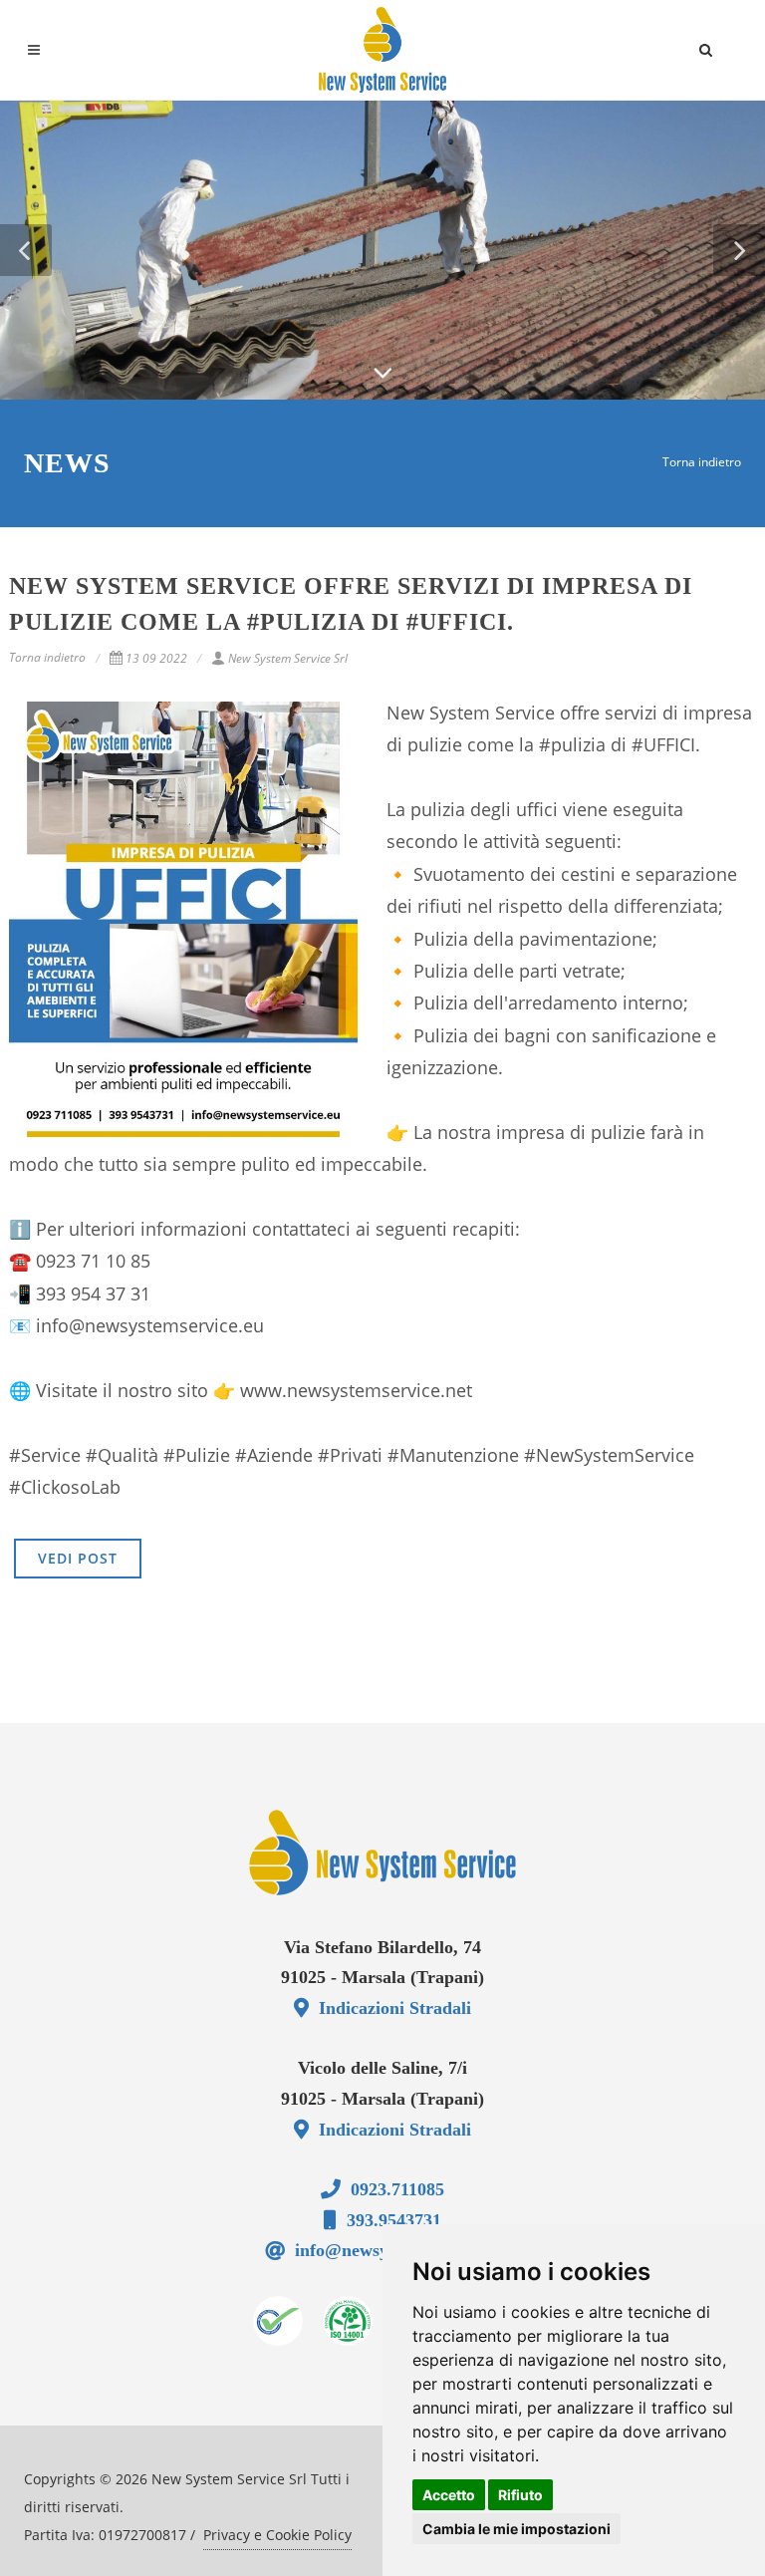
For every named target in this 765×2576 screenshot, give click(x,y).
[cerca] (706, 47)
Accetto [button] (449, 2495)
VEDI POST (78, 1558)
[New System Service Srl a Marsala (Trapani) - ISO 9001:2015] (278, 2321)
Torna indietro (702, 462)
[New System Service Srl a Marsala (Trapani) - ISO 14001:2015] (348, 2321)
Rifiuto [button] (520, 2495)
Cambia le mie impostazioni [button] (516, 2529)
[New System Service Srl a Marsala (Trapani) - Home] (382, 1853)
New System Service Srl (288, 658)
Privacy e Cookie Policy (277, 2535)
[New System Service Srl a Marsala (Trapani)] (383, 50)
